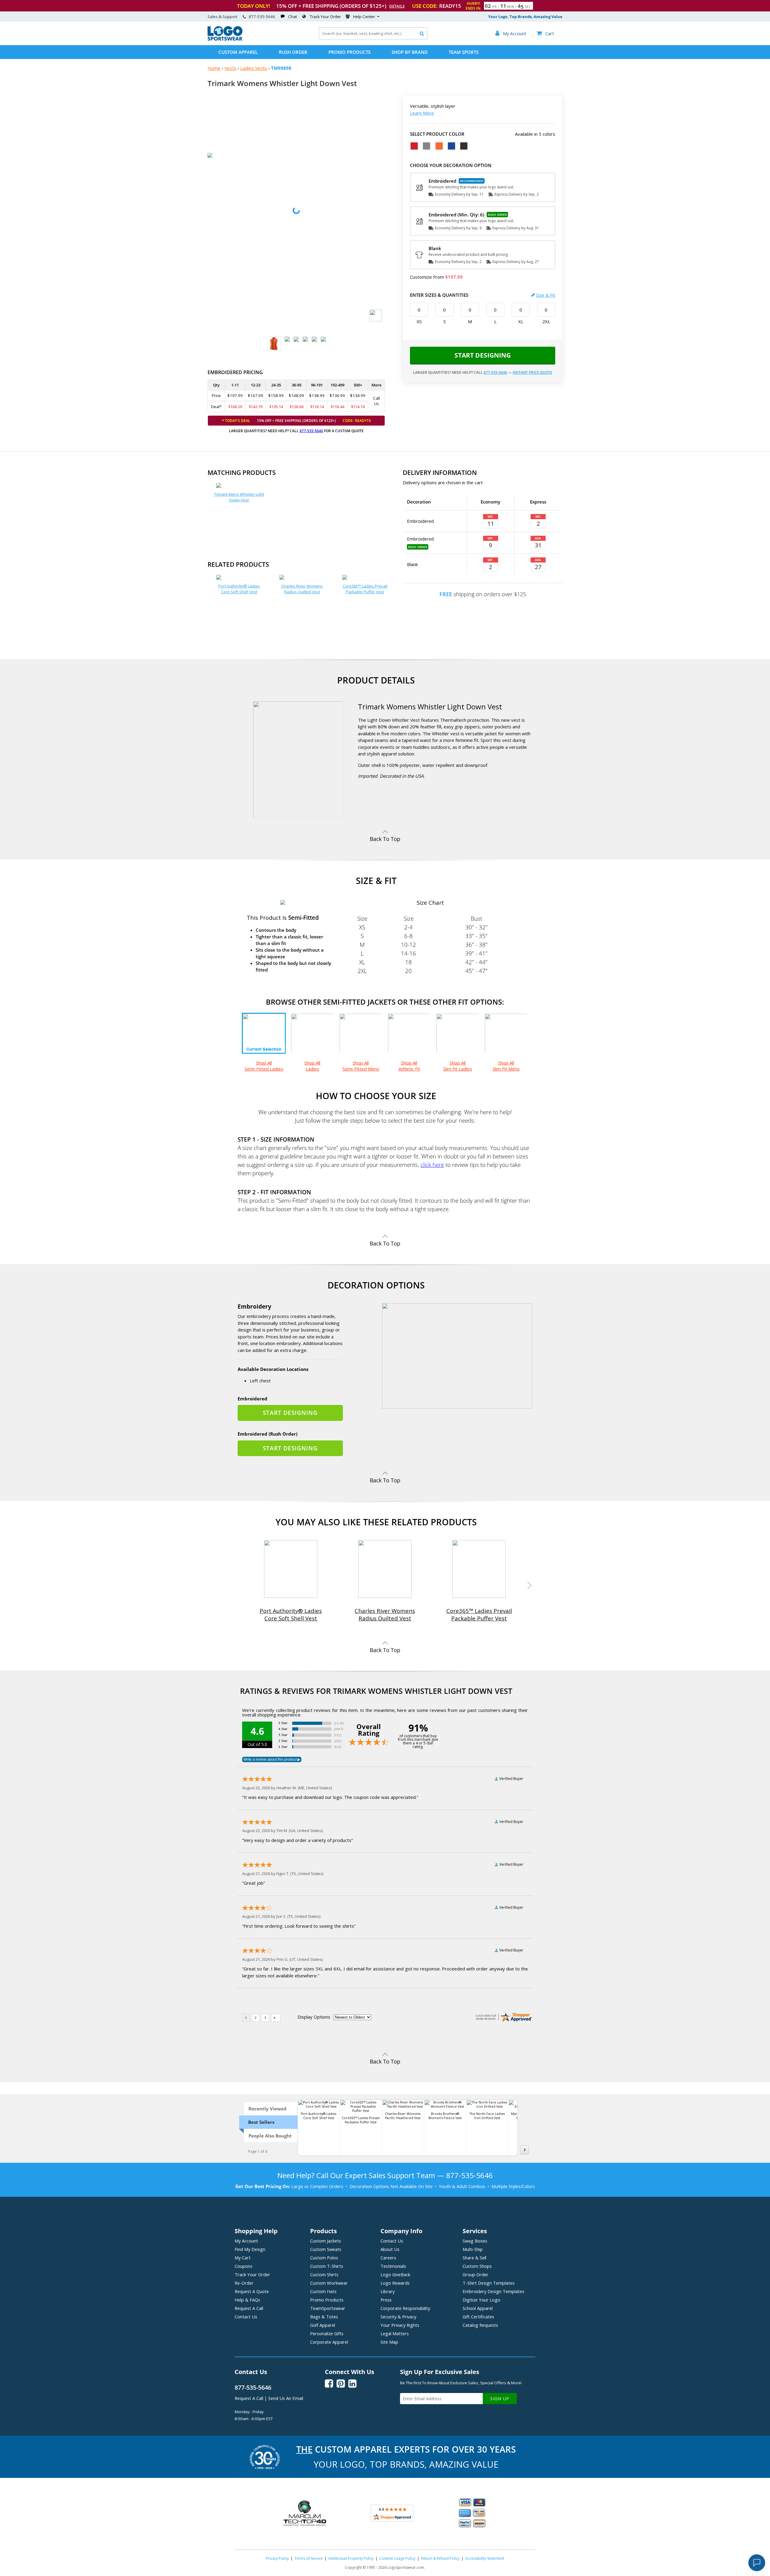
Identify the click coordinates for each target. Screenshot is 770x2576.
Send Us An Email (286, 2398)
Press (386, 2300)
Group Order (476, 2274)
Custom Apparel (238, 52)
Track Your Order (325, 17)
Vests (230, 68)
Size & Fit (546, 295)
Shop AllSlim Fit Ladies (458, 1066)
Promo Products (350, 52)
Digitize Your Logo (481, 2300)
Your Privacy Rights (400, 2325)
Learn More (422, 113)
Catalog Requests (480, 2325)
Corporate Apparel (329, 2342)
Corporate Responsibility (405, 2308)
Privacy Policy (277, 2558)
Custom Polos (324, 2258)
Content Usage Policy (397, 2558)
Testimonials (393, 2266)
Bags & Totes (324, 2317)
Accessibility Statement (485, 2558)
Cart (545, 33)
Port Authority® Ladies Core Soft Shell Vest (239, 589)
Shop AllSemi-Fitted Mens (361, 1066)
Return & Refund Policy (440, 2558)
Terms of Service (309, 2558)
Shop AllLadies (312, 1066)
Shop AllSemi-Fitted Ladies (264, 1066)
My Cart (243, 2258)
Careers (388, 2258)
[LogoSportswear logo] (225, 39)
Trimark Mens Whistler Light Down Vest (239, 497)
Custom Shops (477, 2266)
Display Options (314, 2017)
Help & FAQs (247, 2300)
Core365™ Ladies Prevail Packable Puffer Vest (365, 589)
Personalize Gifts (327, 2333)
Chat (293, 17)
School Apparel (478, 2308)
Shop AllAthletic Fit (409, 1066)
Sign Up (500, 2399)
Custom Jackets (326, 2241)
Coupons (243, 2266)
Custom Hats (323, 2291)
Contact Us (246, 2317)
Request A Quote (252, 2291)
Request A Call (249, 2308)
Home (214, 68)
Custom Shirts (324, 2274)
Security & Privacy (398, 2317)
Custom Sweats (326, 2249)
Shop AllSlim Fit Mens (506, 1066)
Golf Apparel (323, 2325)
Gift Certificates (478, 2317)
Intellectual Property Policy (351, 2558)
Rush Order (293, 52)
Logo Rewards (395, 2283)
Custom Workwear (329, 2283)
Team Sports (464, 52)
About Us (390, 2249)
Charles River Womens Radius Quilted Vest (302, 589)
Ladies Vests (254, 68)
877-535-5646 (262, 17)
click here (432, 1165)
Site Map (389, 2342)
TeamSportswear (328, 2308)
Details (397, 6)
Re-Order (244, 2283)
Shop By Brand (410, 52)
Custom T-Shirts (327, 2266)
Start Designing (483, 355)
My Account (246, 2241)
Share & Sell (474, 2258)
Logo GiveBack (395, 2274)
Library (388, 2291)
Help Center (364, 17)
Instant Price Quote (532, 372)
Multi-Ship (473, 2249)
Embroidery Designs (493, 2291)
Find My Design (250, 2249)
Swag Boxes (475, 2241)
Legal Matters (395, 2333)
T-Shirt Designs (489, 2283)
